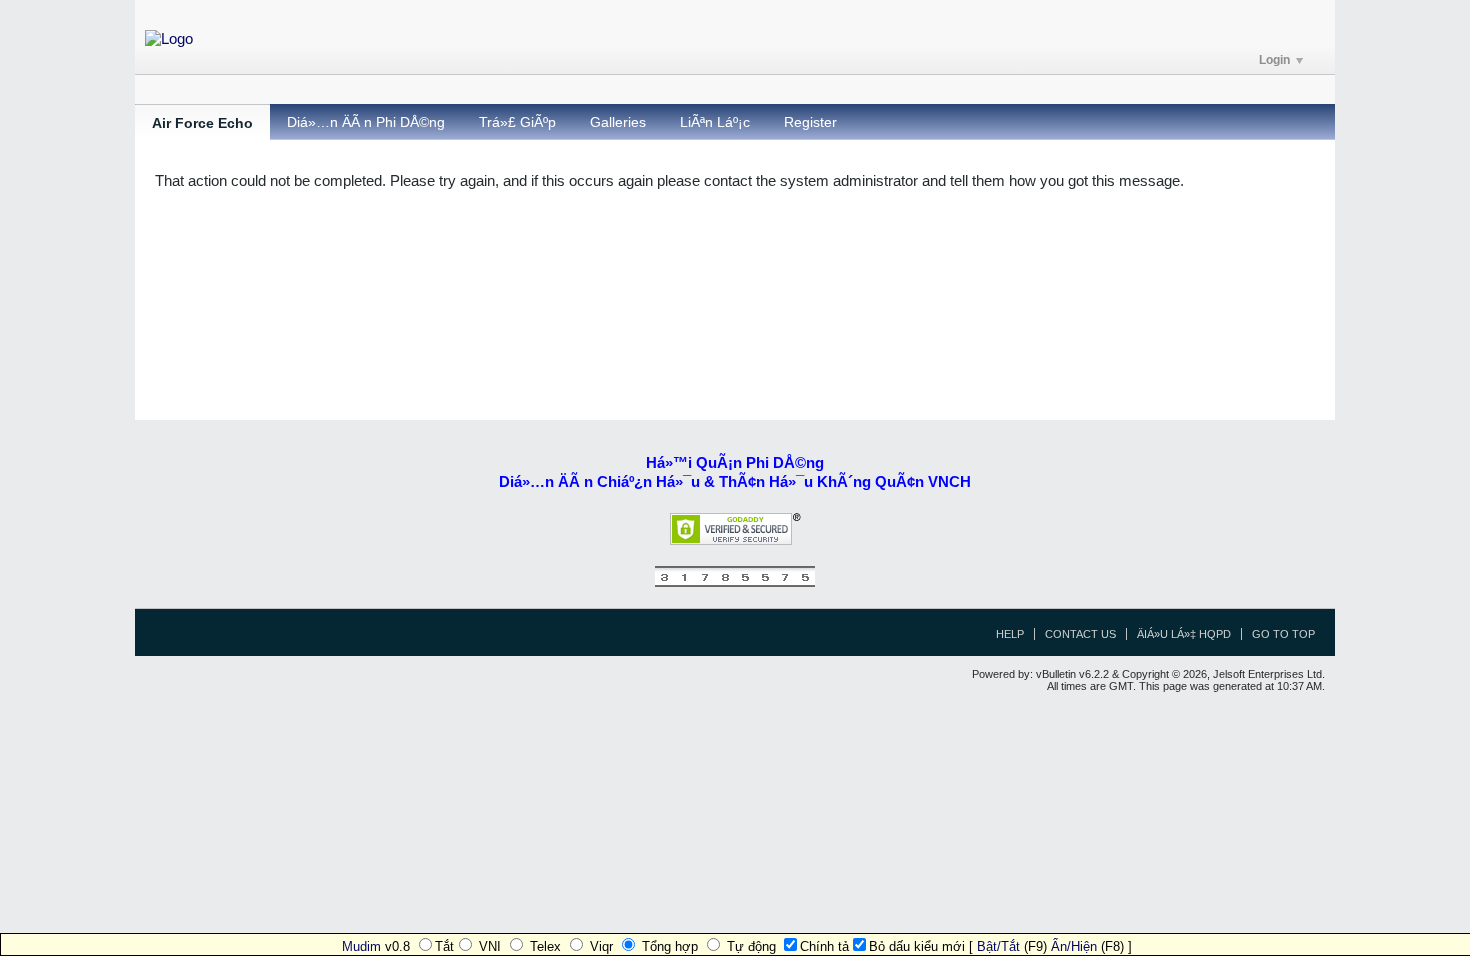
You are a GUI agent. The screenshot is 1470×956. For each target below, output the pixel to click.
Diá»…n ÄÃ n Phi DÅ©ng (366, 122)
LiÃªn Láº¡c (715, 122)
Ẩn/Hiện (1074, 946)
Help (1010, 634)
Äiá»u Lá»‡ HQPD (1184, 634)
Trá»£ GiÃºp (517, 122)
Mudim (361, 946)
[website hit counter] (735, 582)
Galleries (618, 122)
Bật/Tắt (998, 946)
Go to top (1283, 634)
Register (810, 122)
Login (1274, 60)
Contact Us (1080, 634)
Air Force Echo (202, 123)
